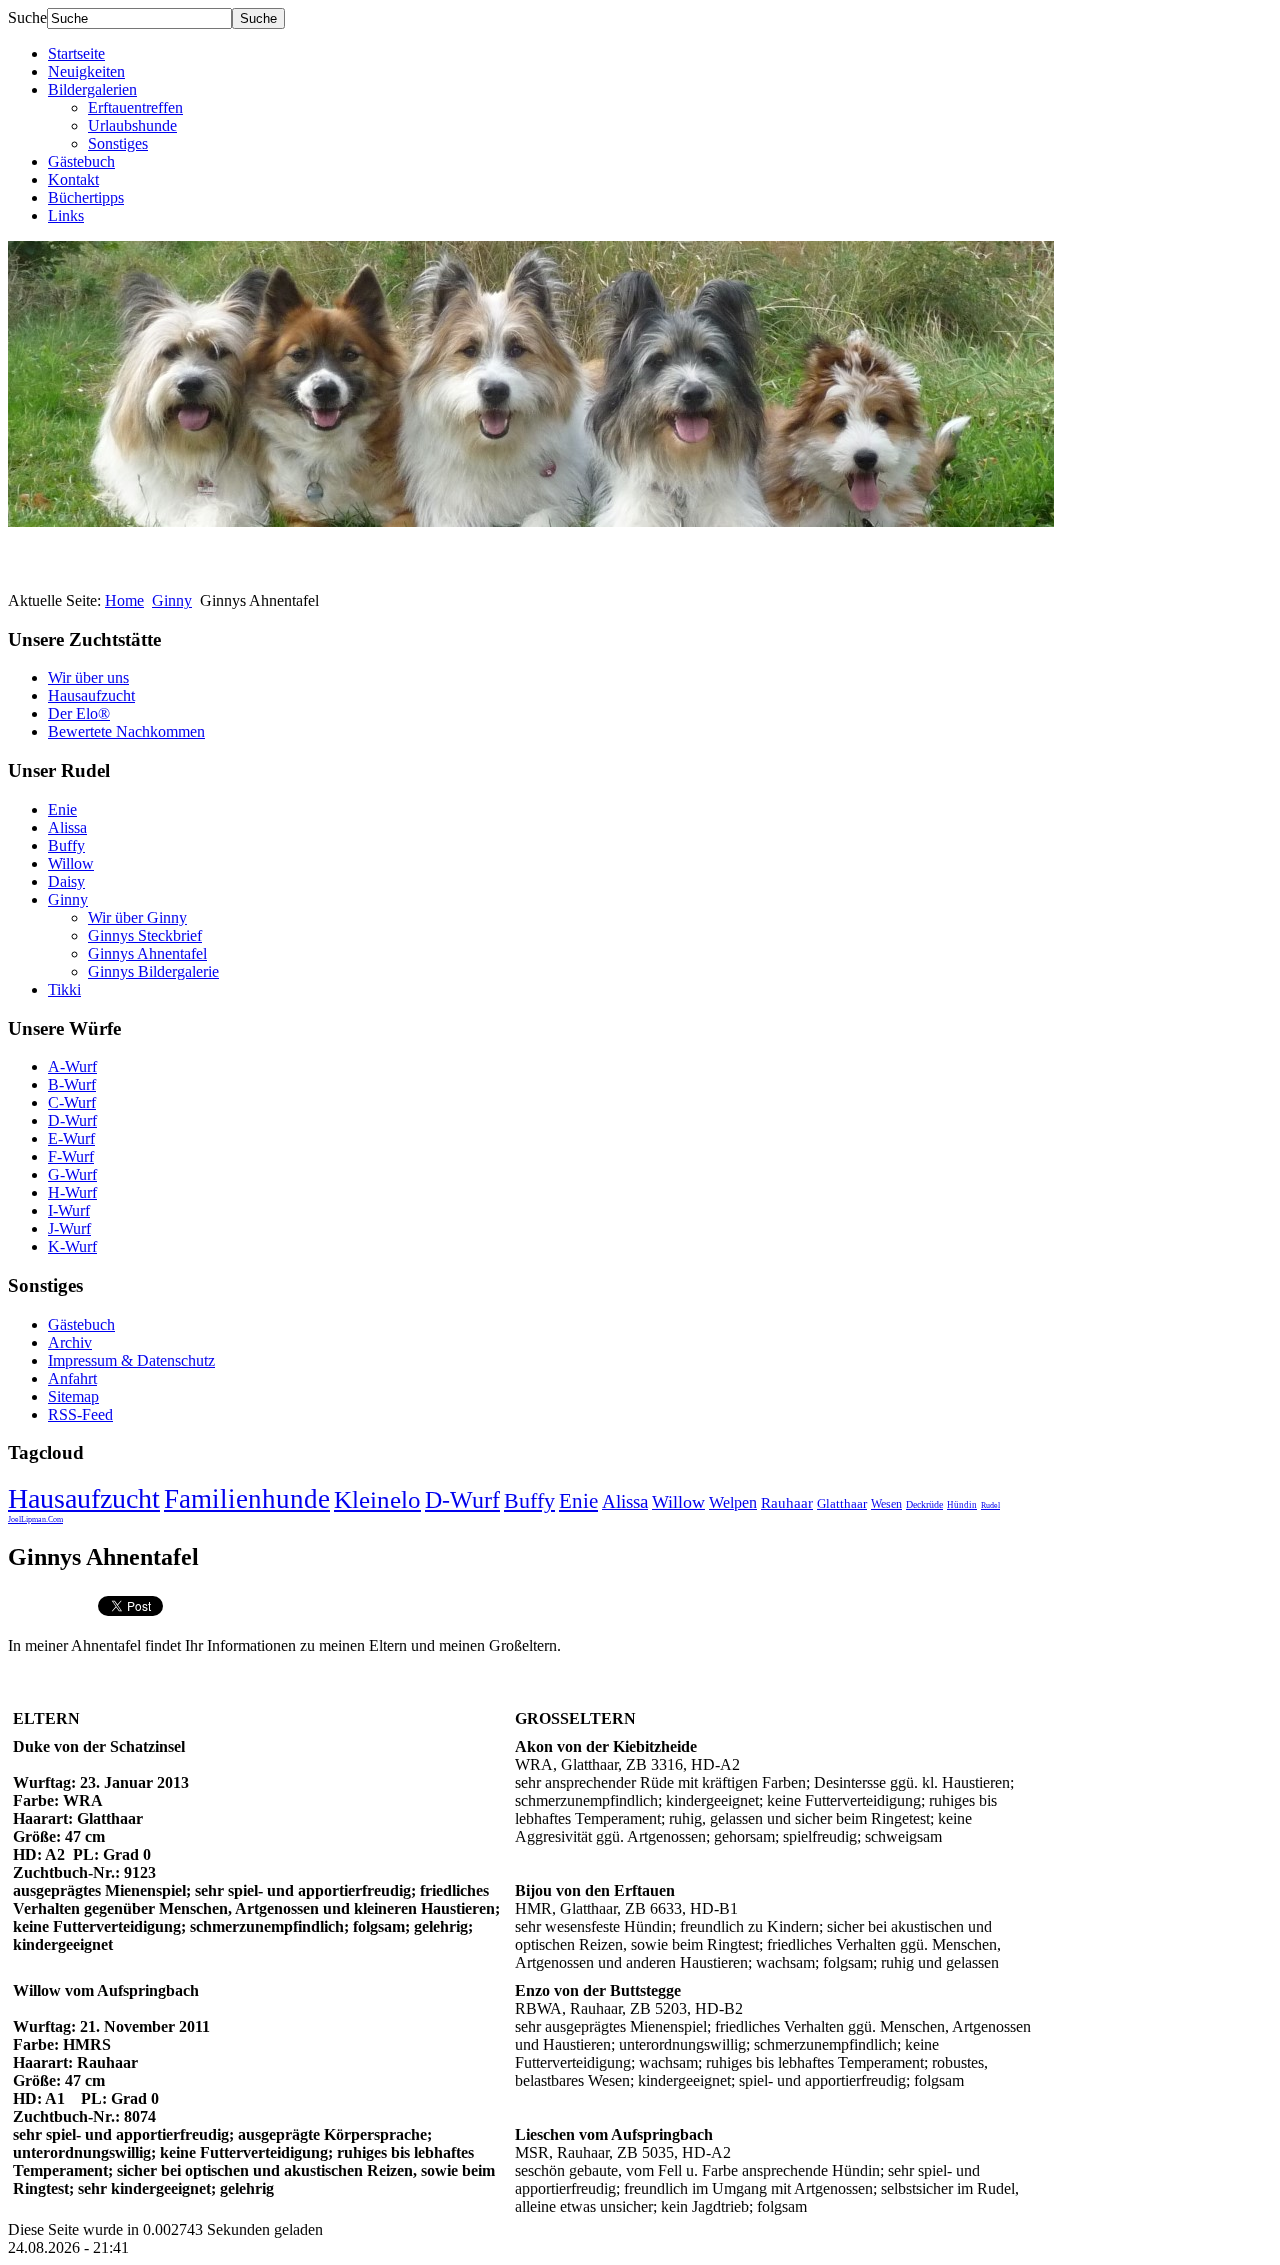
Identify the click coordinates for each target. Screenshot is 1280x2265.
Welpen (733, 1502)
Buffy (66, 845)
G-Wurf (72, 1174)
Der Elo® (79, 713)
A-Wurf (72, 1066)
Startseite (76, 53)
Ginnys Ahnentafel (147, 953)
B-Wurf (72, 1084)
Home (124, 600)
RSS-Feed (80, 1414)
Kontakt (73, 179)
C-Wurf (72, 1102)
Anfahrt (72, 1378)
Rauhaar (787, 1503)
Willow (71, 863)
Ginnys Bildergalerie (153, 971)
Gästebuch (81, 161)
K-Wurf (72, 1246)
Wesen (886, 1504)
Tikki (64, 989)
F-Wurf (71, 1156)
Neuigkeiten (86, 71)
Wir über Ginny (137, 917)
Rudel (990, 1505)
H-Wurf (72, 1192)
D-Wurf (72, 1120)
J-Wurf (69, 1228)
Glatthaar (842, 1503)
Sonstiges (118, 143)
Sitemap (73, 1396)
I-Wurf (69, 1210)
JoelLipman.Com (35, 1519)
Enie (62, 809)
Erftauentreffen (135, 107)
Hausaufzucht (91, 695)
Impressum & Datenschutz (131, 1360)
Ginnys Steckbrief (145, 935)
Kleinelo (377, 1499)
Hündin (962, 1505)
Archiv (70, 1342)
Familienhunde (247, 1499)
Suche (27, 17)
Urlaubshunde (132, 125)
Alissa (67, 827)
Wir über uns (88, 677)
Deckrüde (924, 1504)
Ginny (172, 600)
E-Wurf (71, 1138)
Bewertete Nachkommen (126, 731)
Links (66, 215)
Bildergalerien (92, 89)
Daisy (66, 881)
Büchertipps (86, 197)
